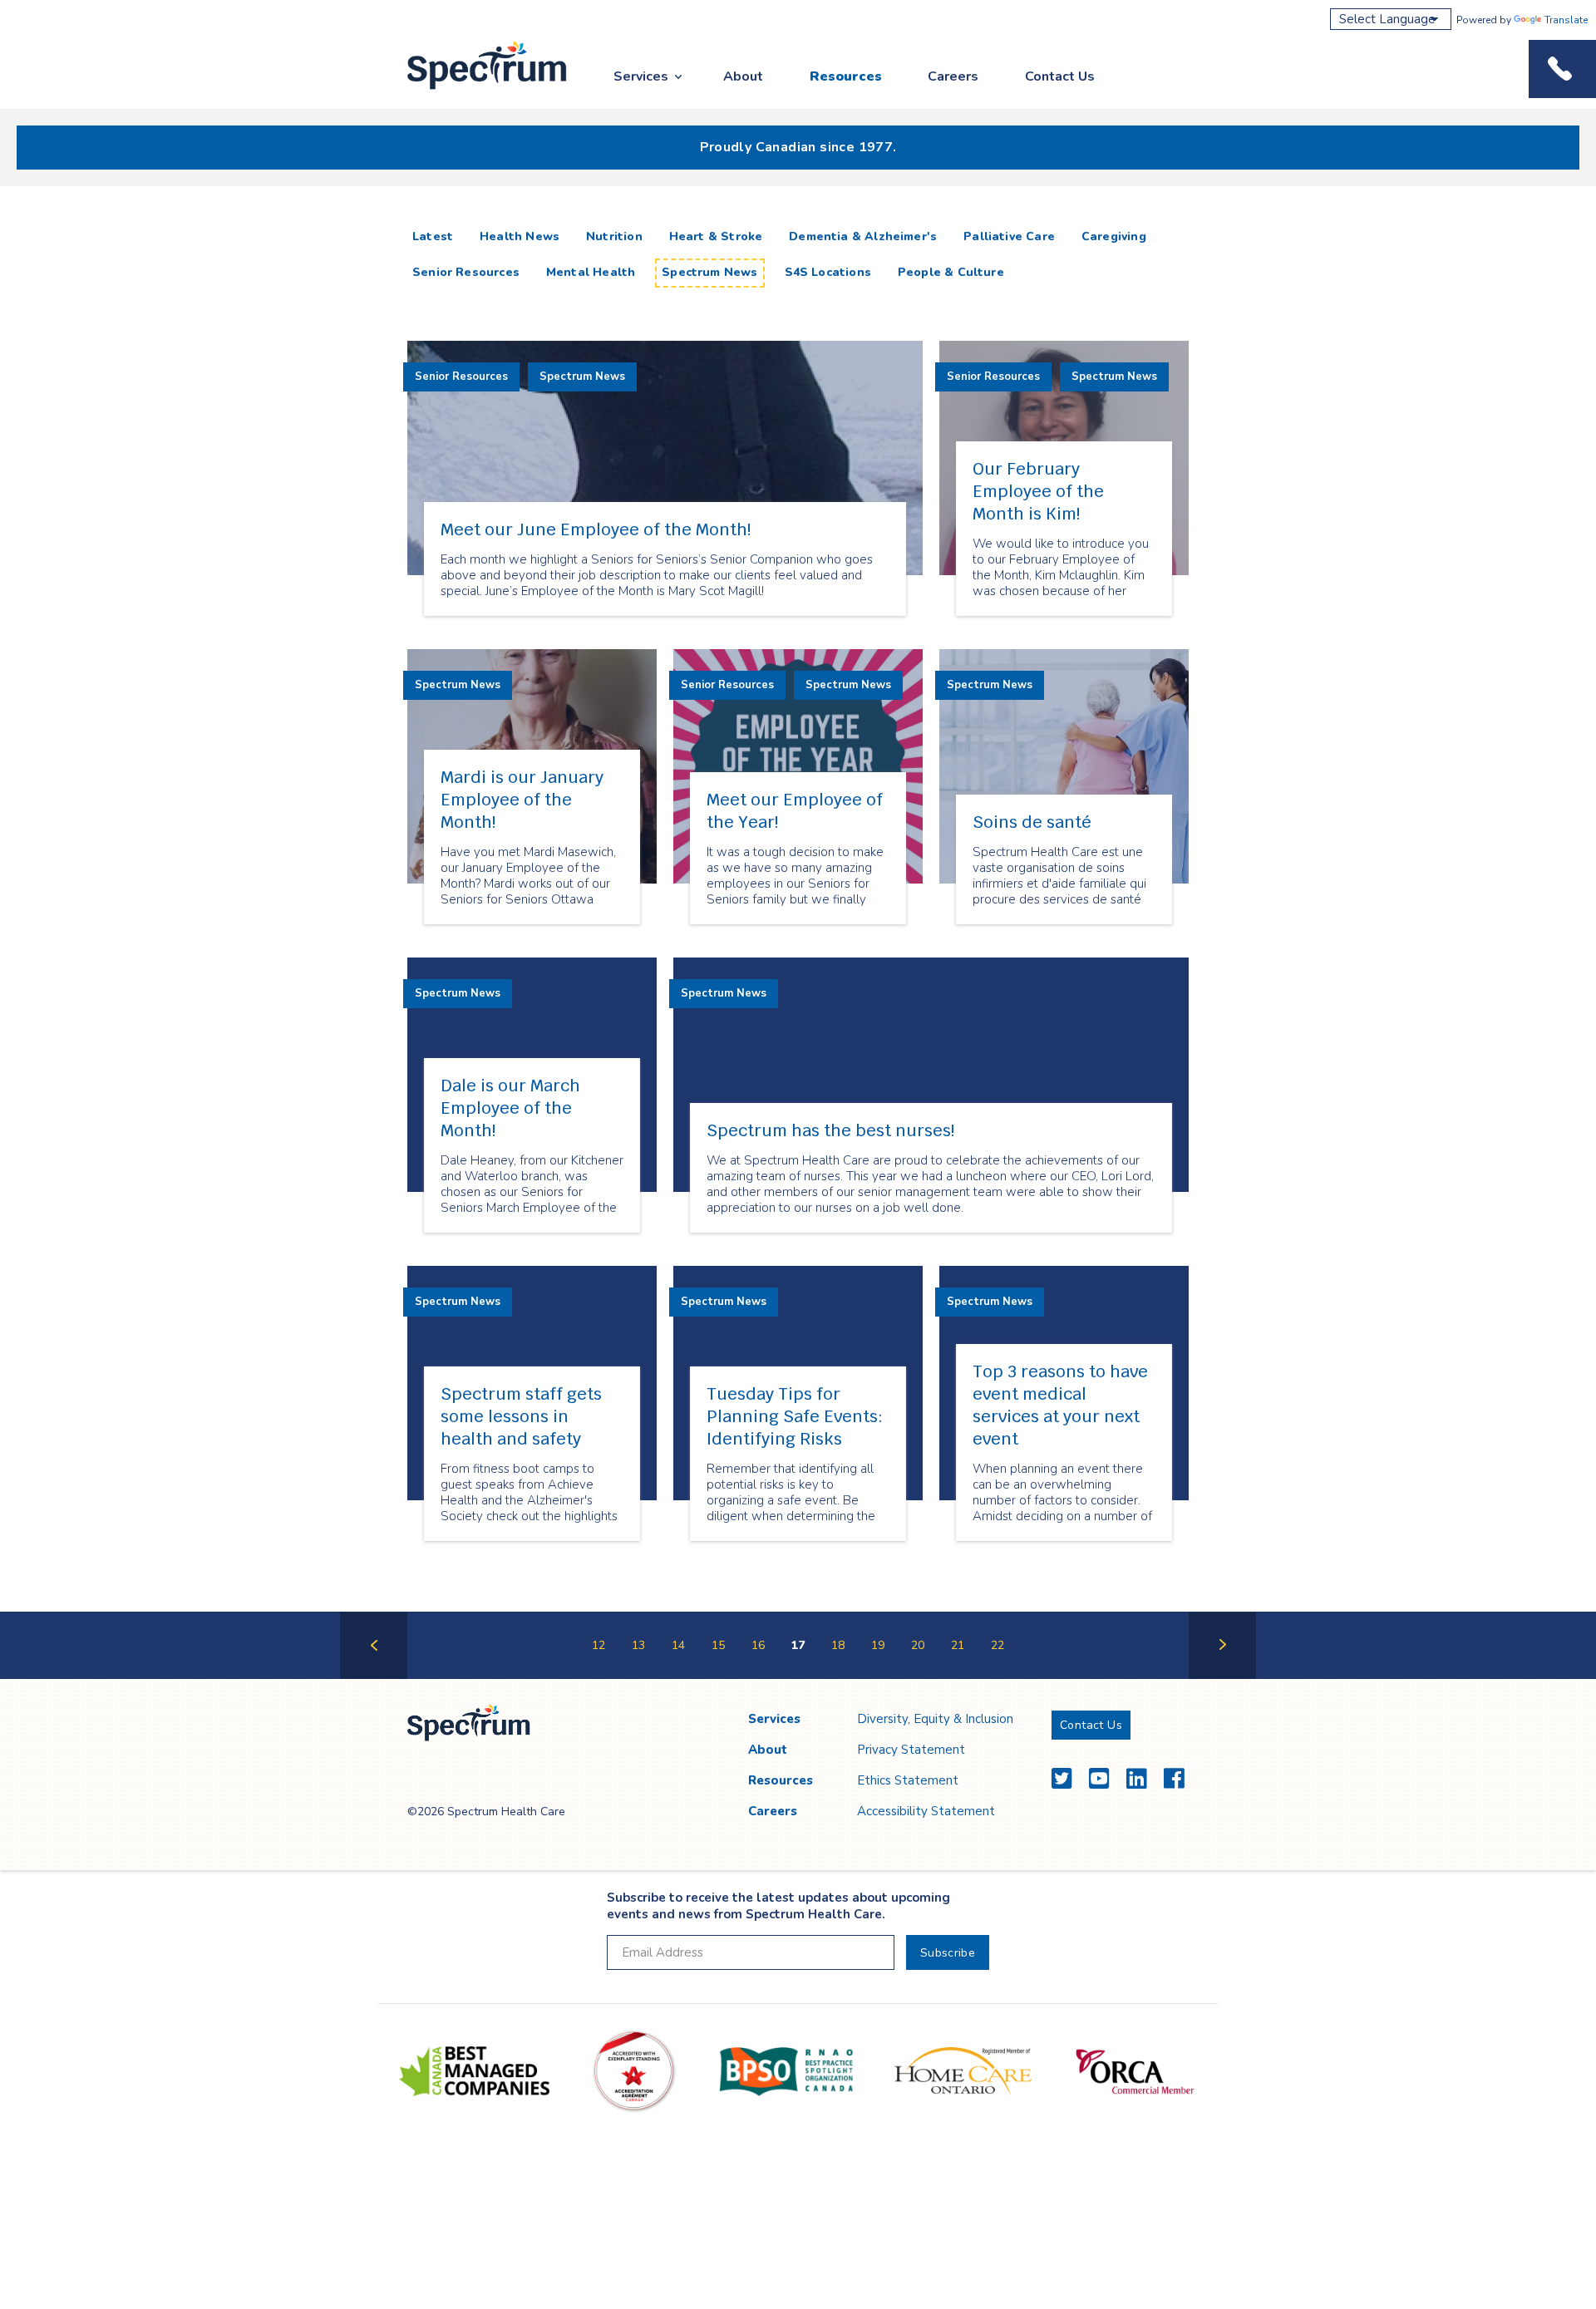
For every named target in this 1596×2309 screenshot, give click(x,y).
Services (641, 76)
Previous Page (374, 1678)
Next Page (1222, 1678)
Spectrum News (709, 272)
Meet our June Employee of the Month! (596, 529)
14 (678, 1645)
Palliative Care (1009, 236)
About (743, 76)
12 (598, 1645)
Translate (1566, 20)
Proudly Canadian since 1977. (798, 147)
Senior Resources (466, 272)
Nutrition (614, 236)
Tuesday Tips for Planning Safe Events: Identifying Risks (795, 1416)
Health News (520, 236)
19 (878, 1645)
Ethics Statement (908, 1780)
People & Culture (951, 272)
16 (758, 1645)
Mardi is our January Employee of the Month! (522, 800)
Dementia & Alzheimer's (863, 236)
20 (918, 1645)
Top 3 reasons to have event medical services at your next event (1060, 1405)
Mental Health (591, 272)
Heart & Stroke (716, 236)
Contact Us (1060, 76)
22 (997, 1645)
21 (958, 1645)
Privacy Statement (911, 1750)
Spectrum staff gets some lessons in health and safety (521, 1416)
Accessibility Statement (926, 1811)
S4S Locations (828, 272)
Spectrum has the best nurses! (830, 1130)
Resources (846, 76)
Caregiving (1114, 236)
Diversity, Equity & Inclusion (935, 1719)
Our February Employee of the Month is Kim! (1038, 491)
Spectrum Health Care (472, 90)
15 (718, 1645)
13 (638, 1645)
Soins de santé (1032, 822)
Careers (953, 76)
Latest (436, 236)
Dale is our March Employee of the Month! (510, 1108)
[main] (798, 949)
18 (838, 1645)
